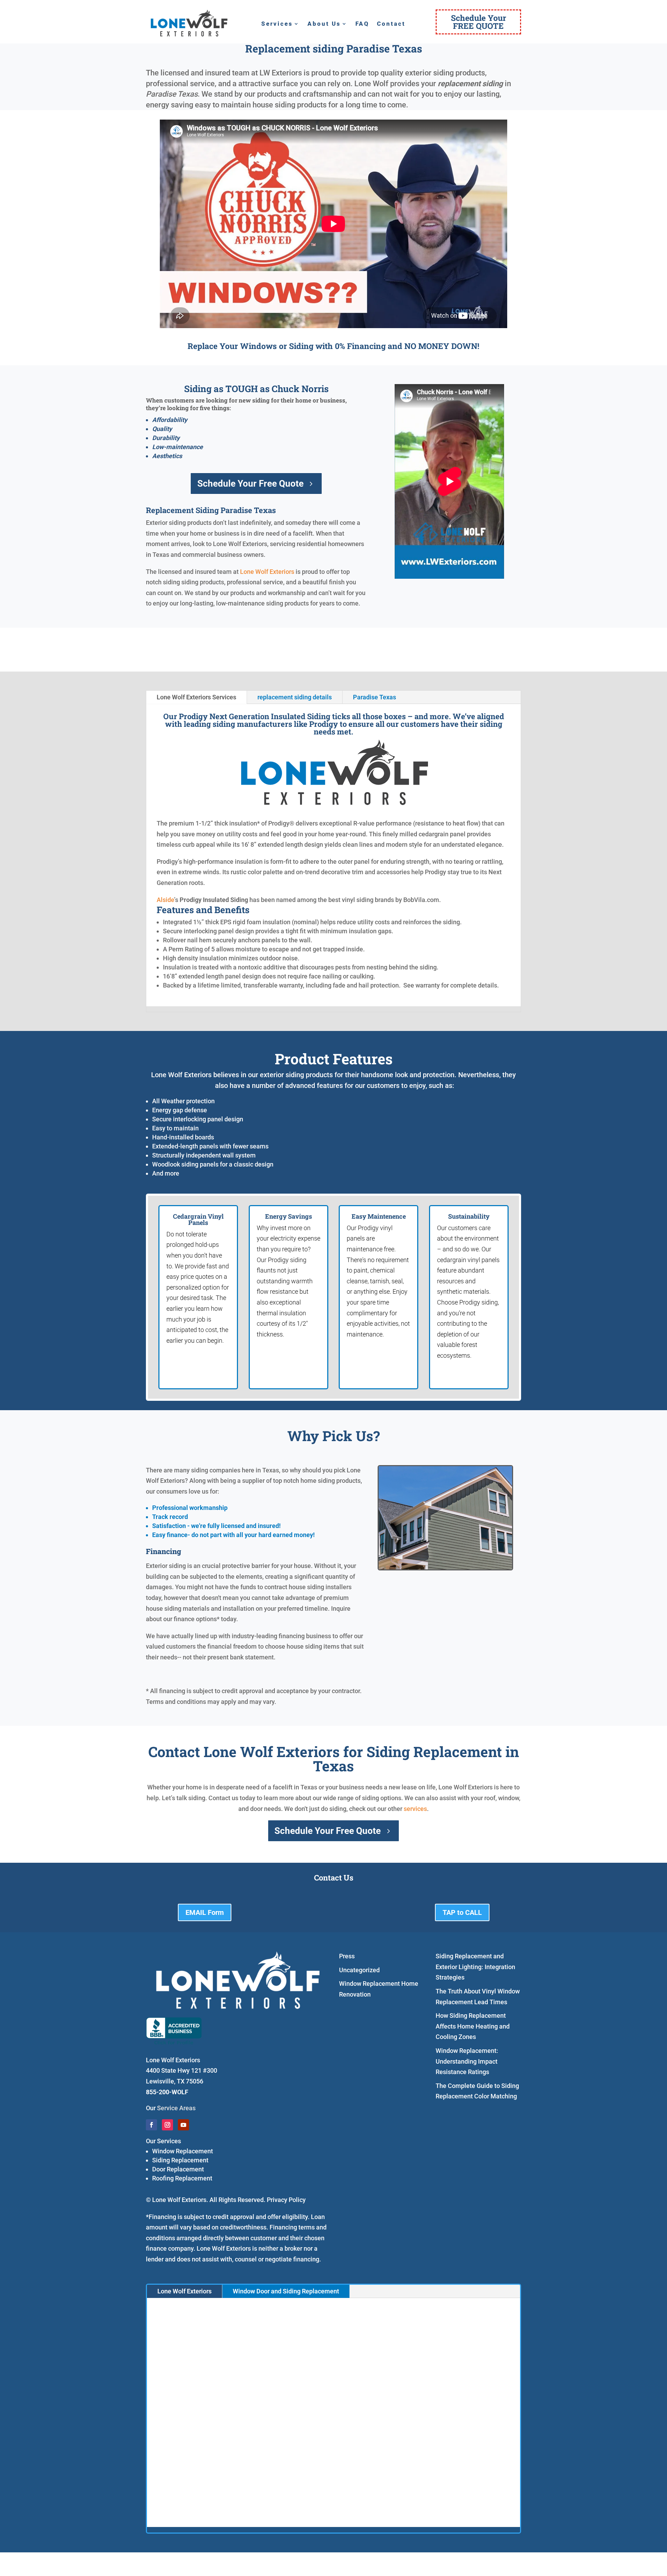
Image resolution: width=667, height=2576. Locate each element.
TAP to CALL (462, 1912)
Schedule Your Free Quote (250, 483)
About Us (324, 24)
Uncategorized (359, 1970)
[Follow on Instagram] (167, 2125)
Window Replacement (183, 2151)
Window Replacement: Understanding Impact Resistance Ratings (467, 2061)
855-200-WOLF (167, 2092)
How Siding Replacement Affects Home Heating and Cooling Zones (473, 2026)
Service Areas (176, 2108)
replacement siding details (295, 697)
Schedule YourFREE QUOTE (479, 22)
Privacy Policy (286, 2200)
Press (347, 1956)
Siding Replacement (180, 2160)
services (415, 1809)
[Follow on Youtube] (183, 2125)
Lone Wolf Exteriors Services (196, 697)
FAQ (362, 24)
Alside (165, 900)
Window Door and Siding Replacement (286, 2291)
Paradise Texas (374, 697)
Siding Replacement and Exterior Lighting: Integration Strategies (475, 1967)
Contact (391, 24)
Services (277, 24)
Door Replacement (178, 2169)
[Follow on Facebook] (151, 2125)
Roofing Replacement (182, 2178)
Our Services (163, 2141)
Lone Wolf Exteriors (267, 572)
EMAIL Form (205, 1912)
